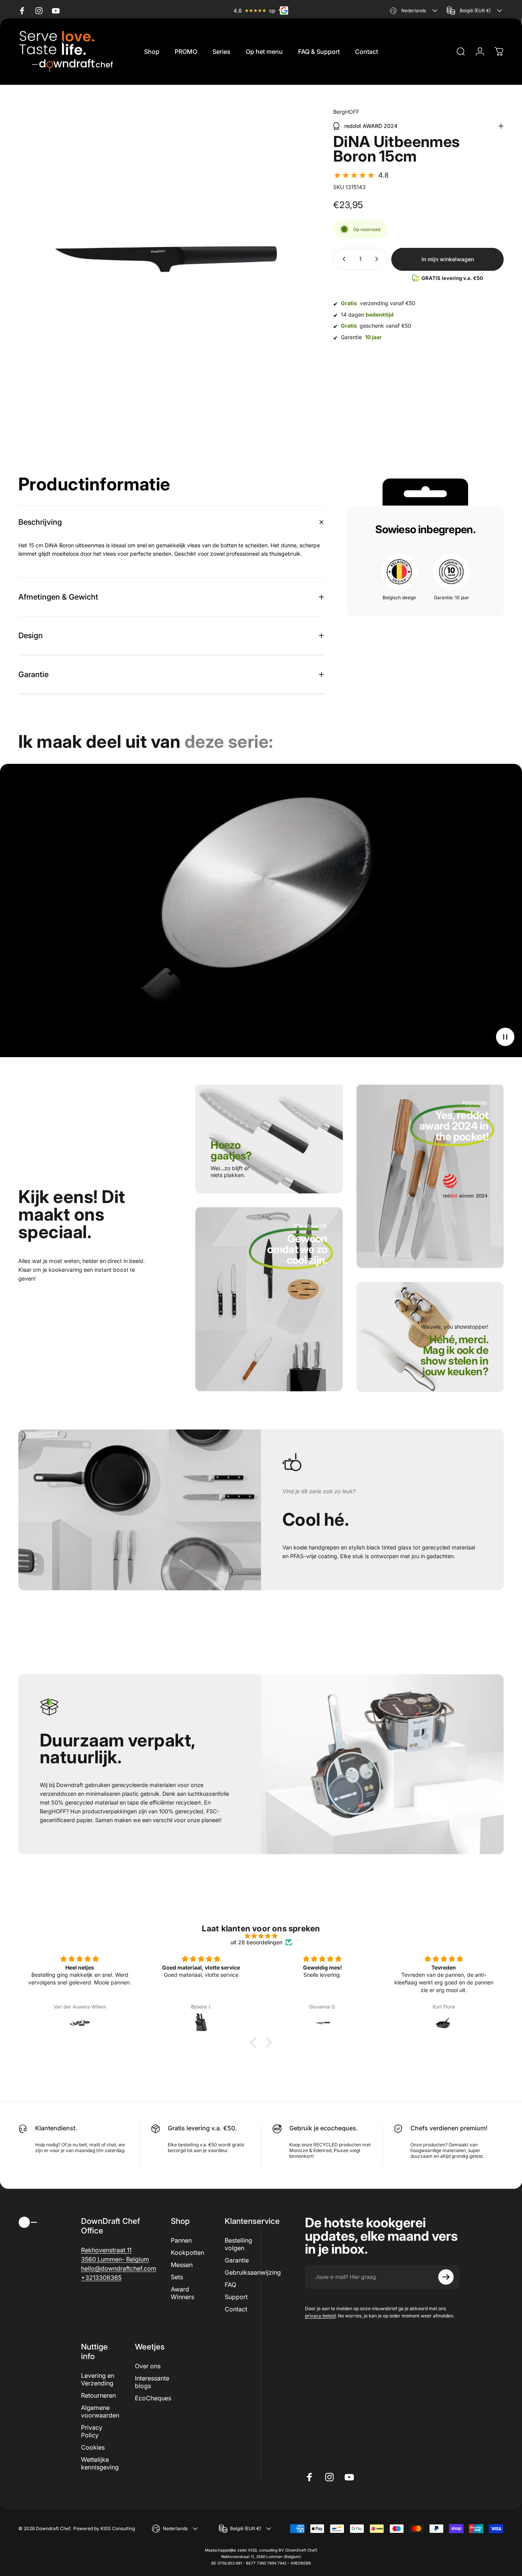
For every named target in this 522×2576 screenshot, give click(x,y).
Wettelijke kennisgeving (100, 2463)
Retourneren (98, 2395)
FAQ (230, 2285)
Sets (177, 2277)
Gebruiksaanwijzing (253, 2272)
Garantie (237, 2260)
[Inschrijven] (446, 2277)
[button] (361, 175)
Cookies (93, 2447)
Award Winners (182, 2293)
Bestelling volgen (238, 2244)
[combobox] (414, 11)
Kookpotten (187, 2253)
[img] (261, 1936)
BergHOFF (346, 112)
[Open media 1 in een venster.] (163, 253)
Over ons (148, 2366)
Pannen (181, 2240)
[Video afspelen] (261, 910)
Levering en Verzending (98, 2379)
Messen (182, 2265)
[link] (235, 1156)
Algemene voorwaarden (100, 2411)
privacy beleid (320, 2316)
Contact (236, 2309)
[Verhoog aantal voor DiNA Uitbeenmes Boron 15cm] (378, 259)
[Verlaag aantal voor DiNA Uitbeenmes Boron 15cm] (342, 259)
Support (236, 2297)
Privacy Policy (92, 2431)
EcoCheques (153, 2398)
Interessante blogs (152, 2382)
